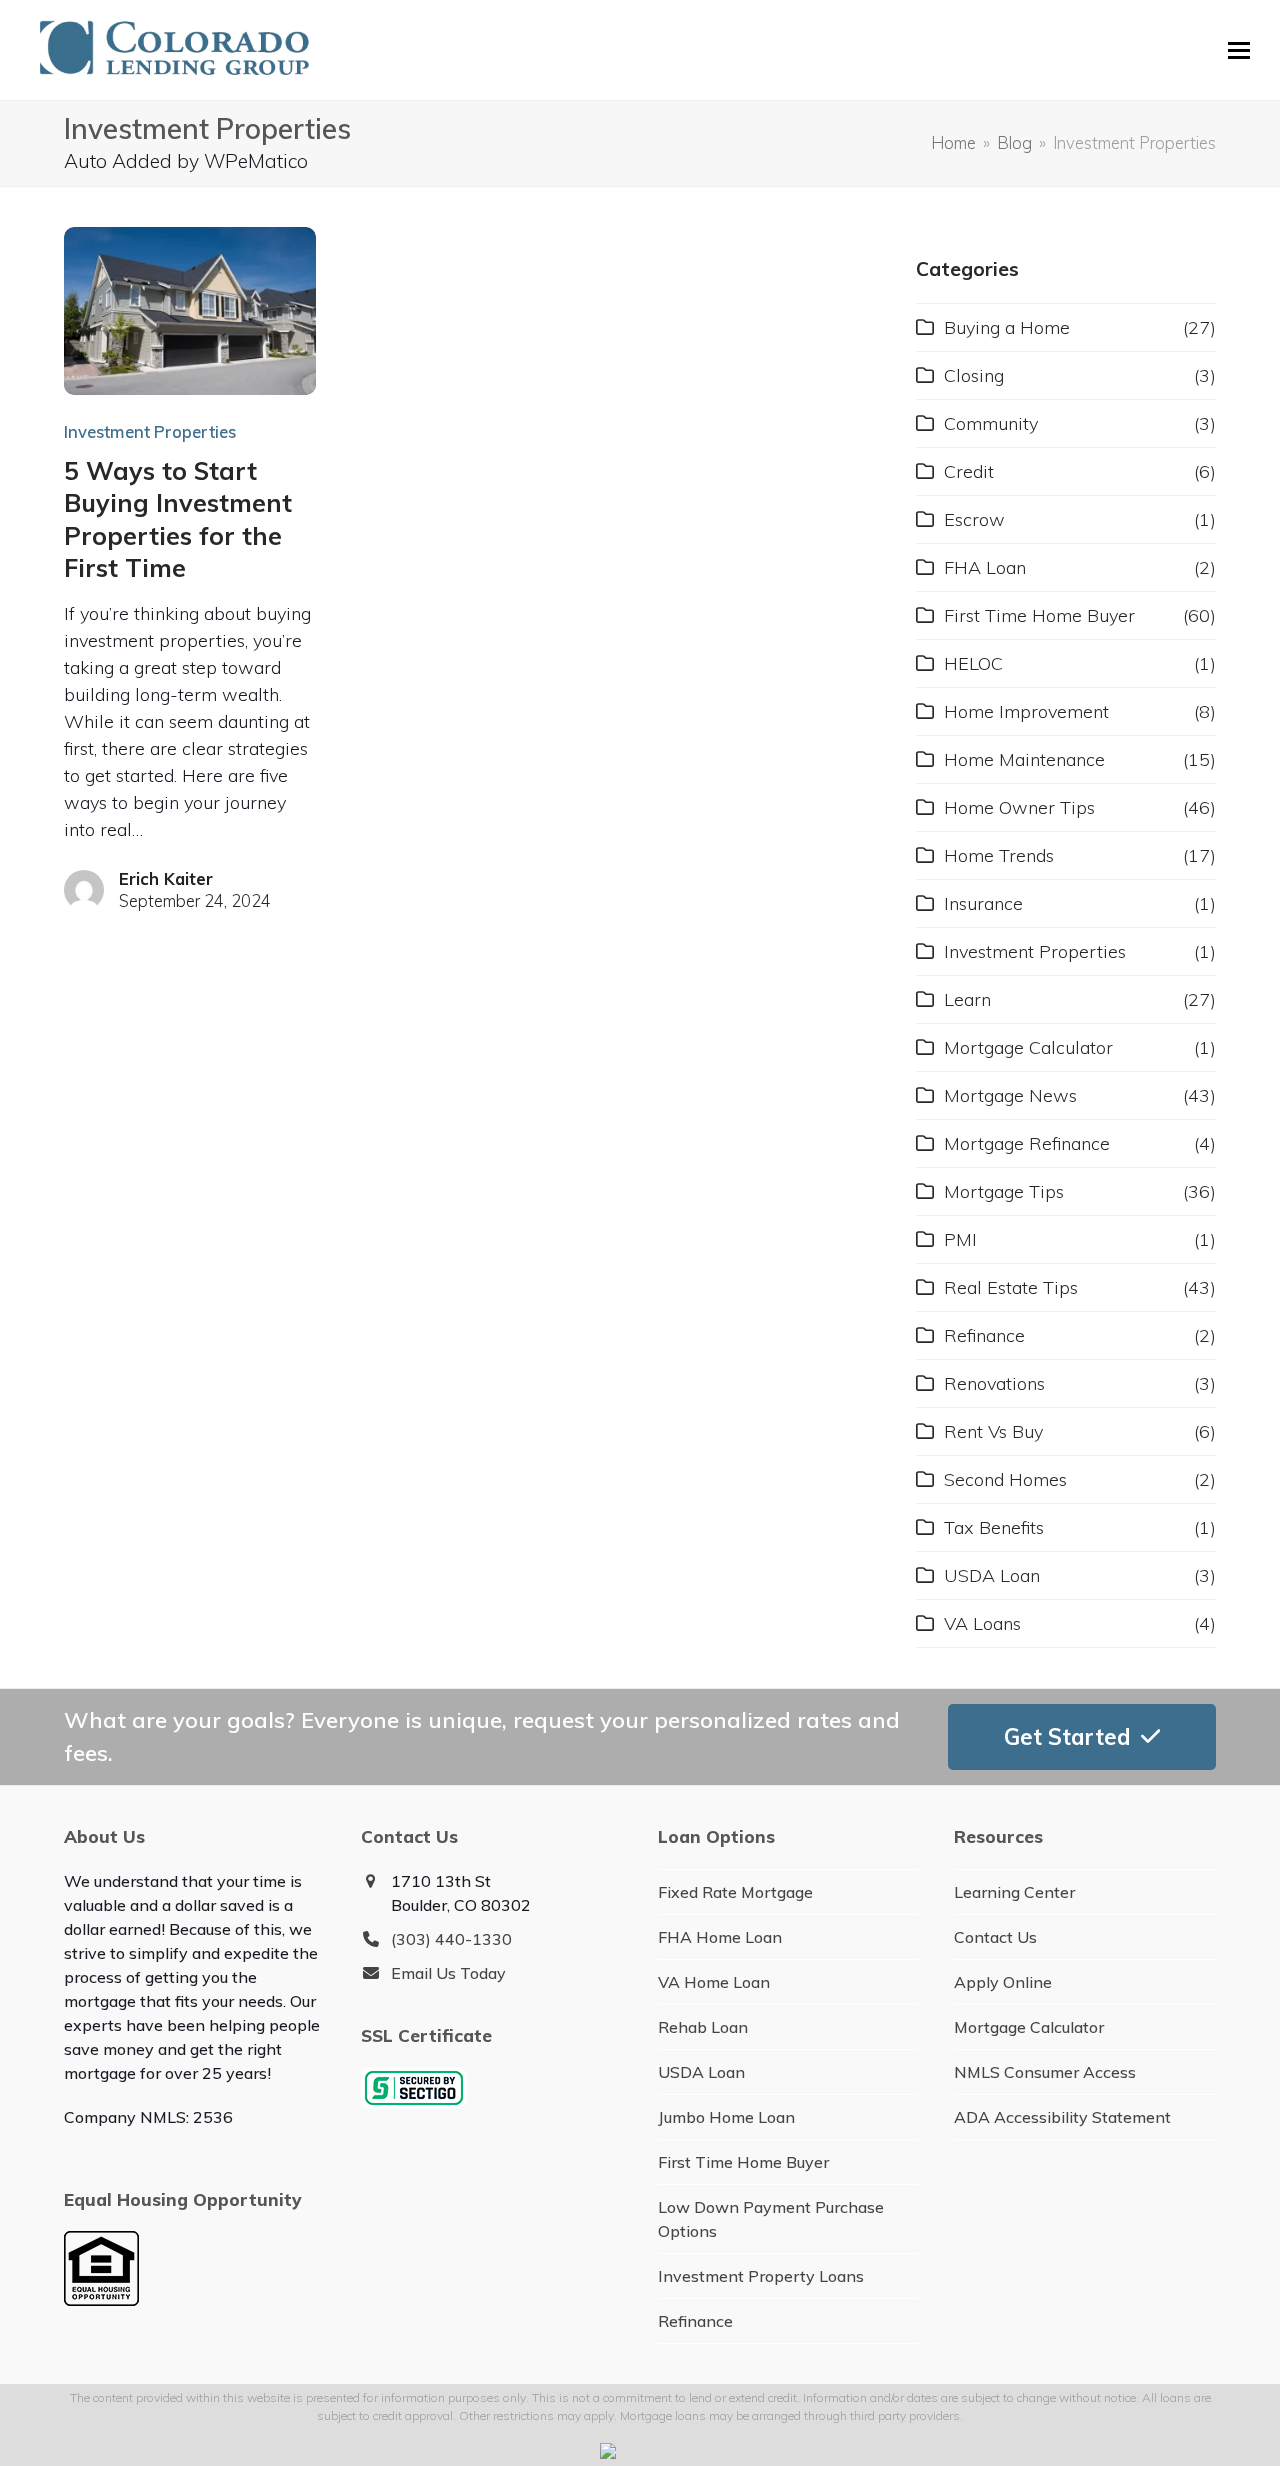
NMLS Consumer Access (1045, 2072)
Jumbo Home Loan (726, 2117)
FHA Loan (985, 567)
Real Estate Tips (1011, 1287)
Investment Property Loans (761, 2276)
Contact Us (995, 1937)
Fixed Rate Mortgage (735, 1892)
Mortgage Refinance (1027, 1143)
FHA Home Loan (720, 1937)
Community (991, 423)
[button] (1239, 50)
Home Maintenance (1024, 759)
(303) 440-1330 (451, 1939)
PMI (960, 1239)
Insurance (983, 903)
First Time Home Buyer (1039, 615)
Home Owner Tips (1019, 807)
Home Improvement (1026, 711)
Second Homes (1005, 1479)
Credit (969, 471)
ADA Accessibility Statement (1062, 2117)
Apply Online (1003, 1982)
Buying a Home (1007, 327)
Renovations (994, 1383)
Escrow (974, 519)
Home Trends (999, 855)
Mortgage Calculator (1028, 1047)
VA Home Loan (714, 1982)
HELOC (973, 663)
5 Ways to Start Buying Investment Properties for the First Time (178, 519)
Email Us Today (448, 1973)
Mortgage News (1010, 1095)
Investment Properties (150, 431)
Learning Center (1014, 1892)
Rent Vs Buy (993, 1431)
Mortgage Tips (1004, 1191)
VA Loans (982, 1623)
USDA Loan (992, 1575)
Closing (974, 375)
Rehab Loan (703, 2027)
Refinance (984, 1335)
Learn (967, 999)
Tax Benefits (994, 1527)
